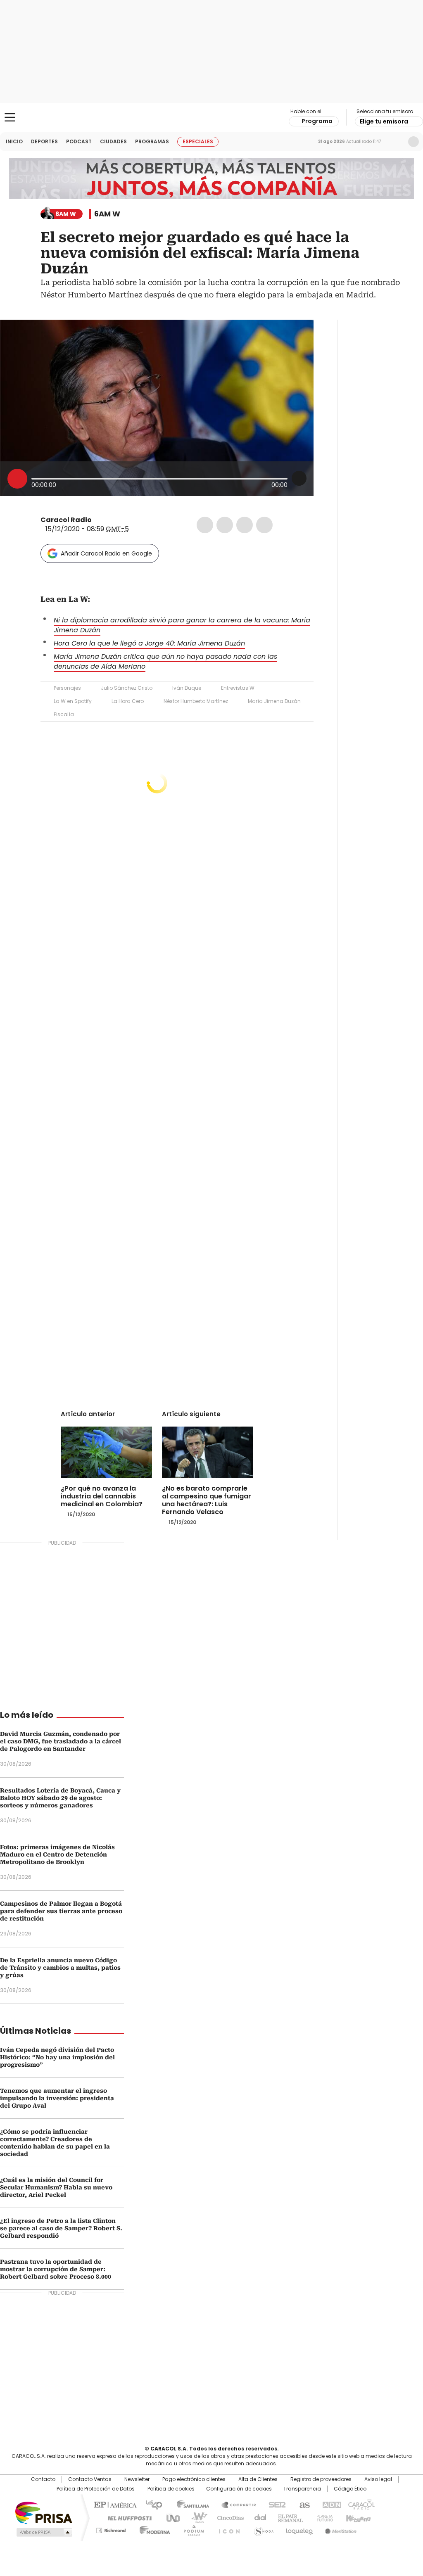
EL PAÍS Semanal (288, 2517)
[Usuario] (413, 142)
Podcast (79, 141)
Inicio (14, 141)
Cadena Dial (258, 2517)
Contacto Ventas (90, 2479)
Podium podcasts (191, 2529)
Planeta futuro (323, 2517)
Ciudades (113, 141)
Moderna (153, 2529)
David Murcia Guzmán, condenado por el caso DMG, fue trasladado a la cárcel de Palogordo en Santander (61, 1741)
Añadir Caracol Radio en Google (106, 553)
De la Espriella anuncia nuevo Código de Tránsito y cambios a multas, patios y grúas (60, 1968)
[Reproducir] (17, 479)
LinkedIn (245, 525)
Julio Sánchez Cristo (127, 688)
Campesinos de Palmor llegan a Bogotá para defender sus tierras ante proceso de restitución (61, 1911)
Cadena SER (275, 2504)
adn (330, 2504)
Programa (317, 121)
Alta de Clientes (258, 2479)
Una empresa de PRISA (44, 2512)
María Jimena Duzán (274, 701)
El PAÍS (114, 2504)
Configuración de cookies (239, 2489)
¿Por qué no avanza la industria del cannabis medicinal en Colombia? (102, 1496)
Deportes (44, 141)
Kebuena (357, 2517)
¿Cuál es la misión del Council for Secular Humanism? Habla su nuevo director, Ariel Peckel (56, 2187)
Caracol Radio (211, 118)
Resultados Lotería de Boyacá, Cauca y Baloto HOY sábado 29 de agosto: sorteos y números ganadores (60, 1798)
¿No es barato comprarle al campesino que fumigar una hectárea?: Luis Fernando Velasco (207, 1500)
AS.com (303, 2504)
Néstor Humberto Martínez (196, 701)
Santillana (189, 2504)
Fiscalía (64, 714)
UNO (170, 2517)
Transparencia (302, 2489)
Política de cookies (171, 2489)
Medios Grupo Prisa (44, 2532)
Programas (152, 141)
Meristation (340, 2529)
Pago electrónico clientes (194, 2479)
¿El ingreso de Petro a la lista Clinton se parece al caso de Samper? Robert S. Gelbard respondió (61, 2228)
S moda (262, 2529)
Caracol (361, 2504)
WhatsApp (264, 525)
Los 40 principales (151, 2504)
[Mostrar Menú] (10, 117)
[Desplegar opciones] (299, 478)
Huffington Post (126, 2517)
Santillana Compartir (235, 2504)
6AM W (107, 214)
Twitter (225, 525)
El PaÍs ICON (227, 2529)
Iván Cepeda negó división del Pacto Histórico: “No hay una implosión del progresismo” (57, 2057)
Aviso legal (378, 2479)
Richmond (111, 2529)
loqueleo (299, 2529)
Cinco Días (228, 2517)
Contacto (43, 2479)
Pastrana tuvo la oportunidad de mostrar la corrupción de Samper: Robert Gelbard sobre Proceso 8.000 (56, 2269)
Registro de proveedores (321, 2479)
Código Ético (350, 2489)
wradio (195, 2517)
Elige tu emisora (384, 121)
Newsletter (396, 142)
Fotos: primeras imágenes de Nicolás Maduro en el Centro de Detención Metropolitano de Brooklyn (57, 1854)
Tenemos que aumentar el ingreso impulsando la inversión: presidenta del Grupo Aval (57, 2098)
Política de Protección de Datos (96, 2489)
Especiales (198, 141)
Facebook (205, 525)
